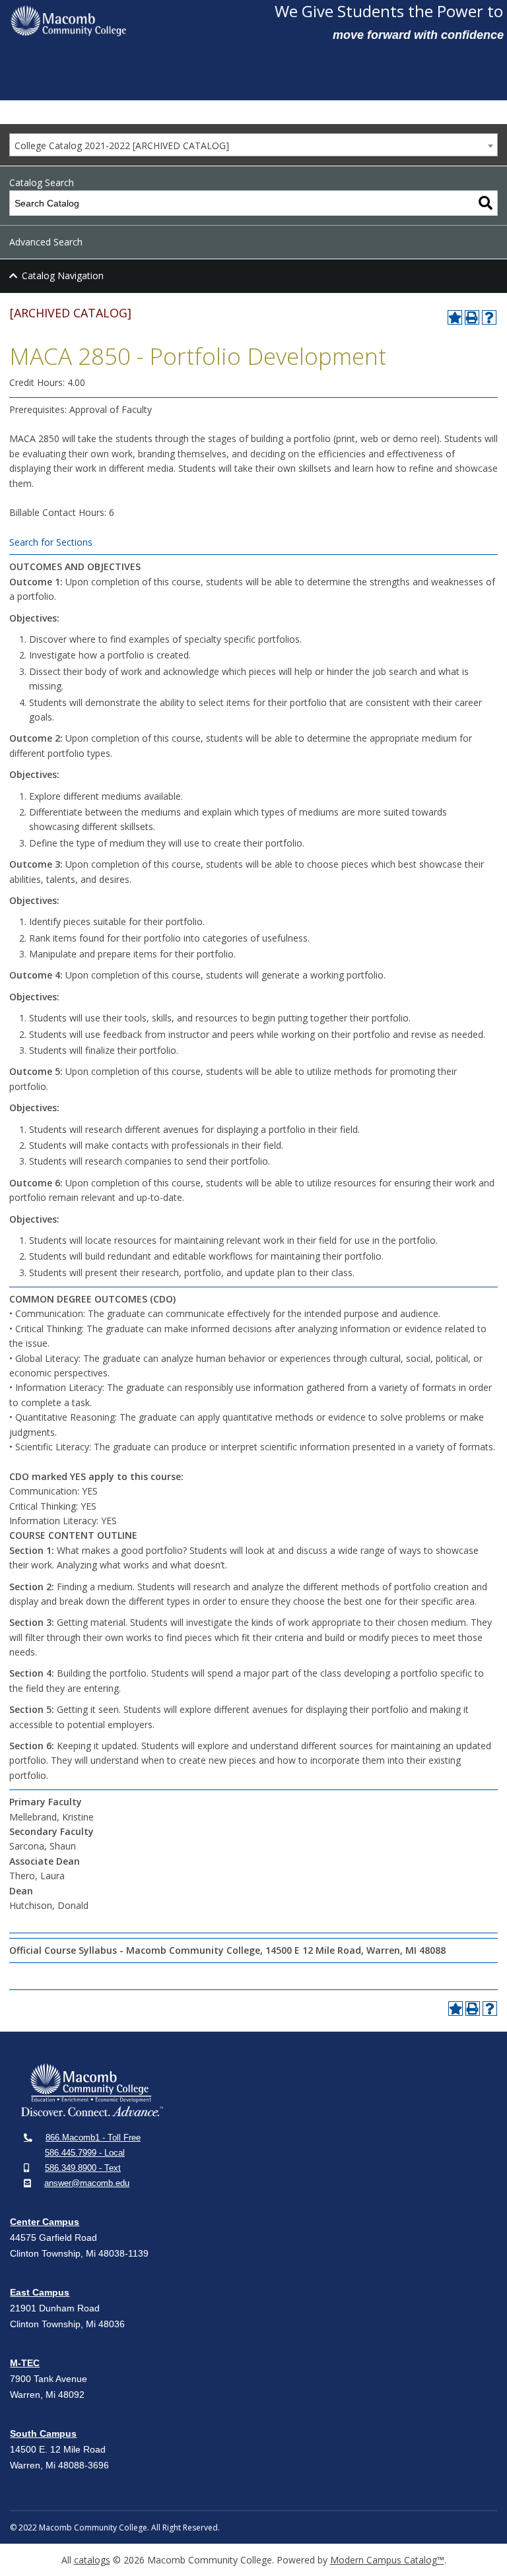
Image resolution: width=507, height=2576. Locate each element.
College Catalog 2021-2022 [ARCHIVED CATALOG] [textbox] (122, 145)
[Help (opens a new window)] (489, 317)
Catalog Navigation (63, 275)
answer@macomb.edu (87, 2183)
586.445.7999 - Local (85, 2153)
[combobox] (253, 145)
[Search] (486, 203)
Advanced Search (46, 242)
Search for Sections (51, 542)
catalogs (92, 2560)
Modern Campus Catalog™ (387, 2560)
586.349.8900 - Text (83, 2168)
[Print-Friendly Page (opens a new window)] (472, 317)
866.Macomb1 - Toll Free (93, 2138)
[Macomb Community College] (137, 21)
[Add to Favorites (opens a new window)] (455, 317)
